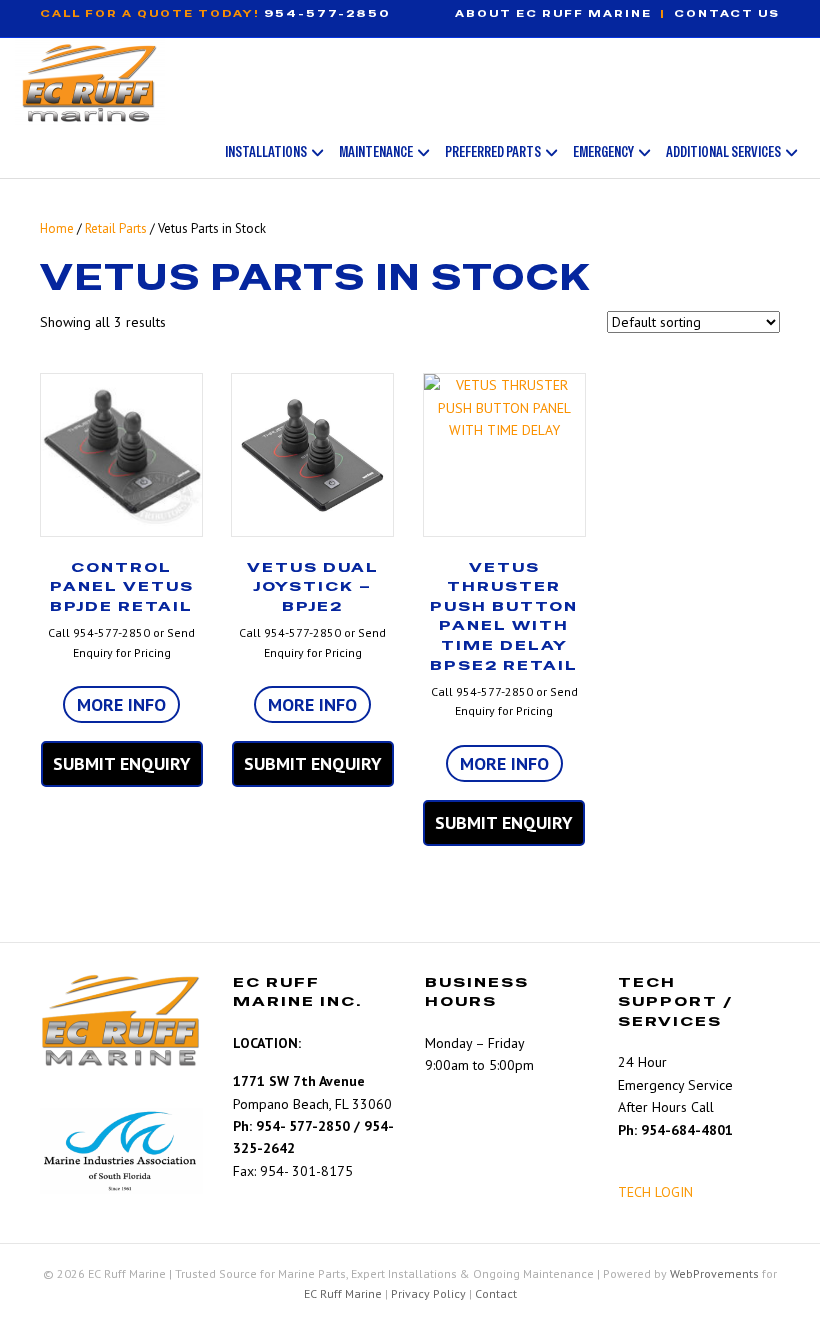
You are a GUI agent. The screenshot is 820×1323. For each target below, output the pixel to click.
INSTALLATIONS (266, 151)
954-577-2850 (327, 13)
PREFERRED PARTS (493, 151)
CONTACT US (727, 13)
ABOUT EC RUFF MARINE (553, 13)
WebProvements (714, 1273)
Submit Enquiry (122, 763)
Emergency (603, 151)
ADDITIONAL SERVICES (723, 151)
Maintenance (376, 151)
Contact (496, 1293)
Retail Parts (116, 228)
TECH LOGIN (655, 1192)
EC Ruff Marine (343, 1293)
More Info (121, 704)
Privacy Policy (428, 1293)
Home (57, 228)
